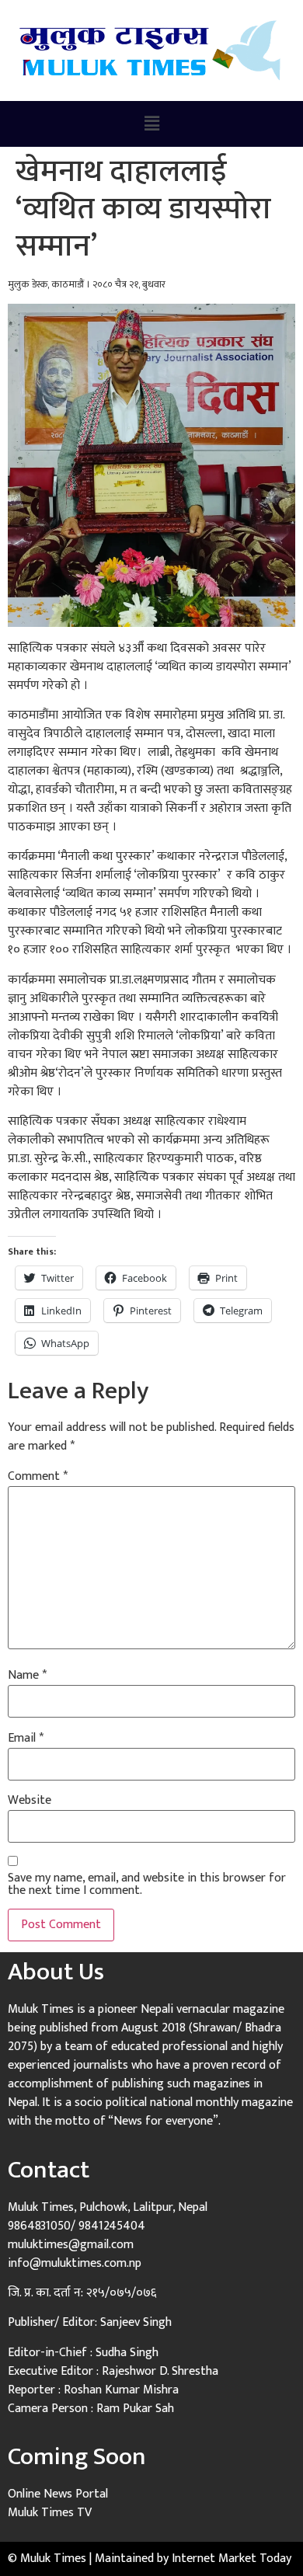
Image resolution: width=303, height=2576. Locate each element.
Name (27, 1676)
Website (30, 1801)
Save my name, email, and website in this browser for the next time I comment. (147, 1885)
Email (26, 1739)
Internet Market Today (232, 2559)
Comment (38, 1477)
